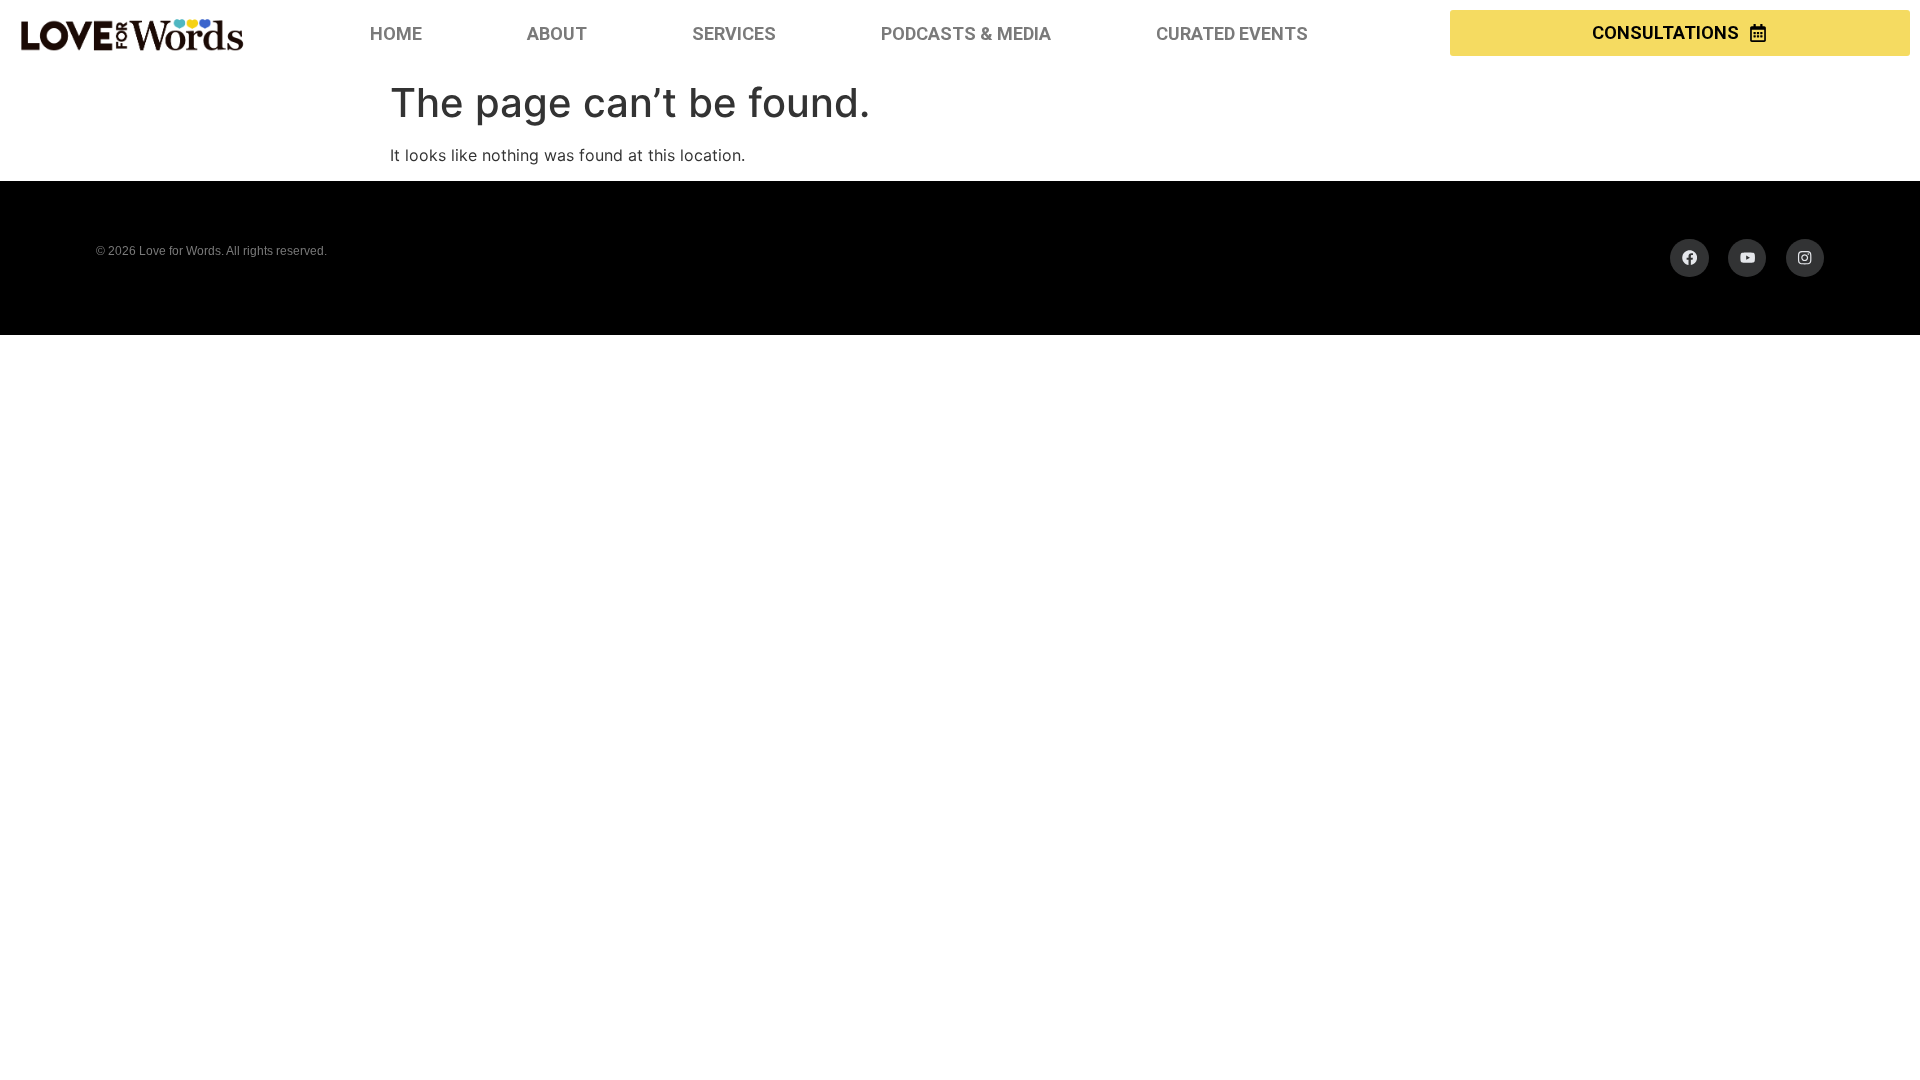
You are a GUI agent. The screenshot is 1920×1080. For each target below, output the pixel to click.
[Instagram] (1805, 258)
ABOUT (557, 33)
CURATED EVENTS (1232, 33)
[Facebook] (1689, 258)
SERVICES (734, 33)
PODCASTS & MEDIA (966, 33)
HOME (396, 33)
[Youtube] (1747, 258)
